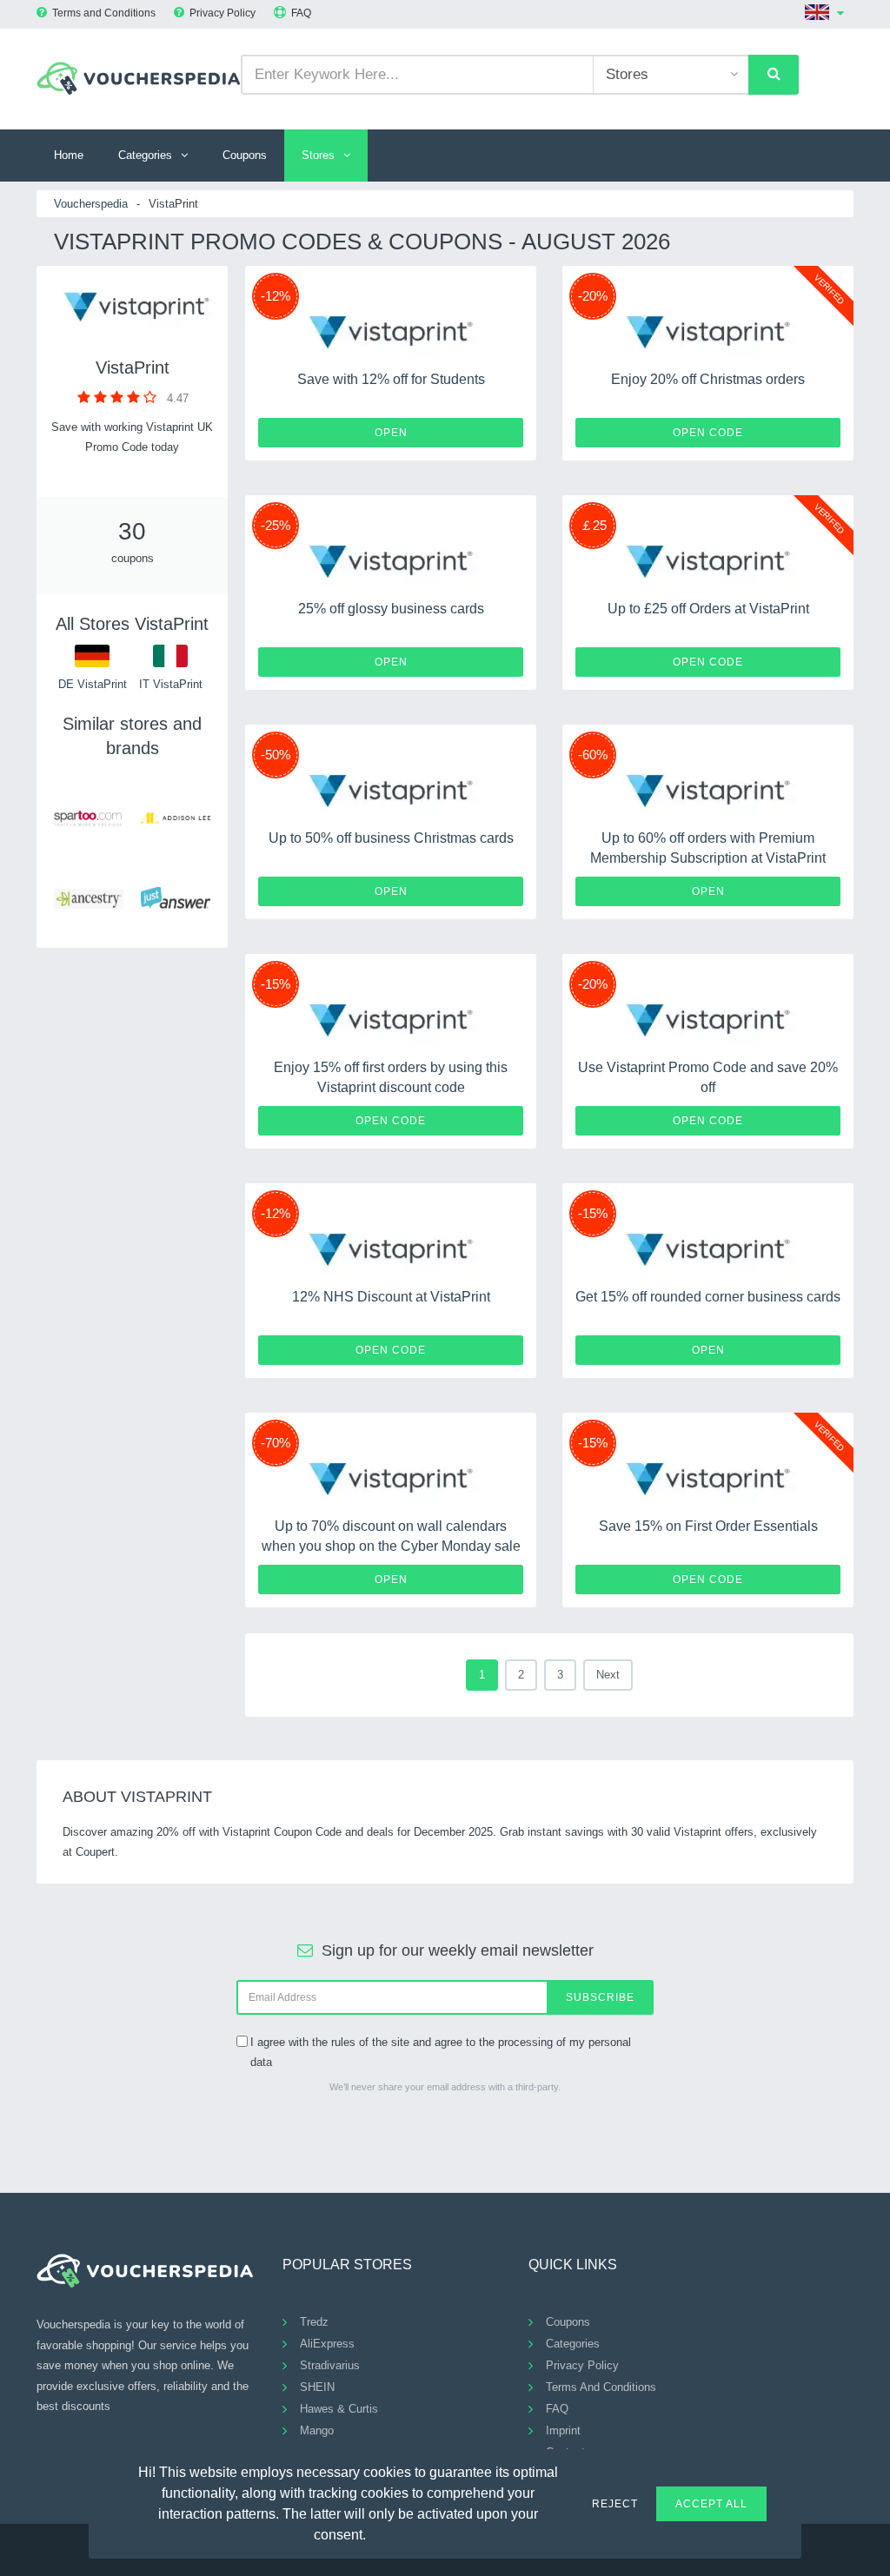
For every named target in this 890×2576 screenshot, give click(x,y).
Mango (317, 2430)
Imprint (563, 2430)
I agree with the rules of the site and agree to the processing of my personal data (441, 2052)
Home (69, 155)
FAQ (301, 13)
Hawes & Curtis (339, 2409)
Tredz (314, 2322)
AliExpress (327, 2344)
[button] (376, 2533)
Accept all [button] (711, 2504)
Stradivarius (330, 2365)
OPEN (391, 433)
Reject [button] (615, 2504)
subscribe (600, 1997)
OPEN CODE (708, 433)
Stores (318, 155)
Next (608, 1675)
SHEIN (317, 2387)
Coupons (245, 155)
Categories (145, 155)
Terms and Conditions (104, 13)
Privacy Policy (222, 13)
